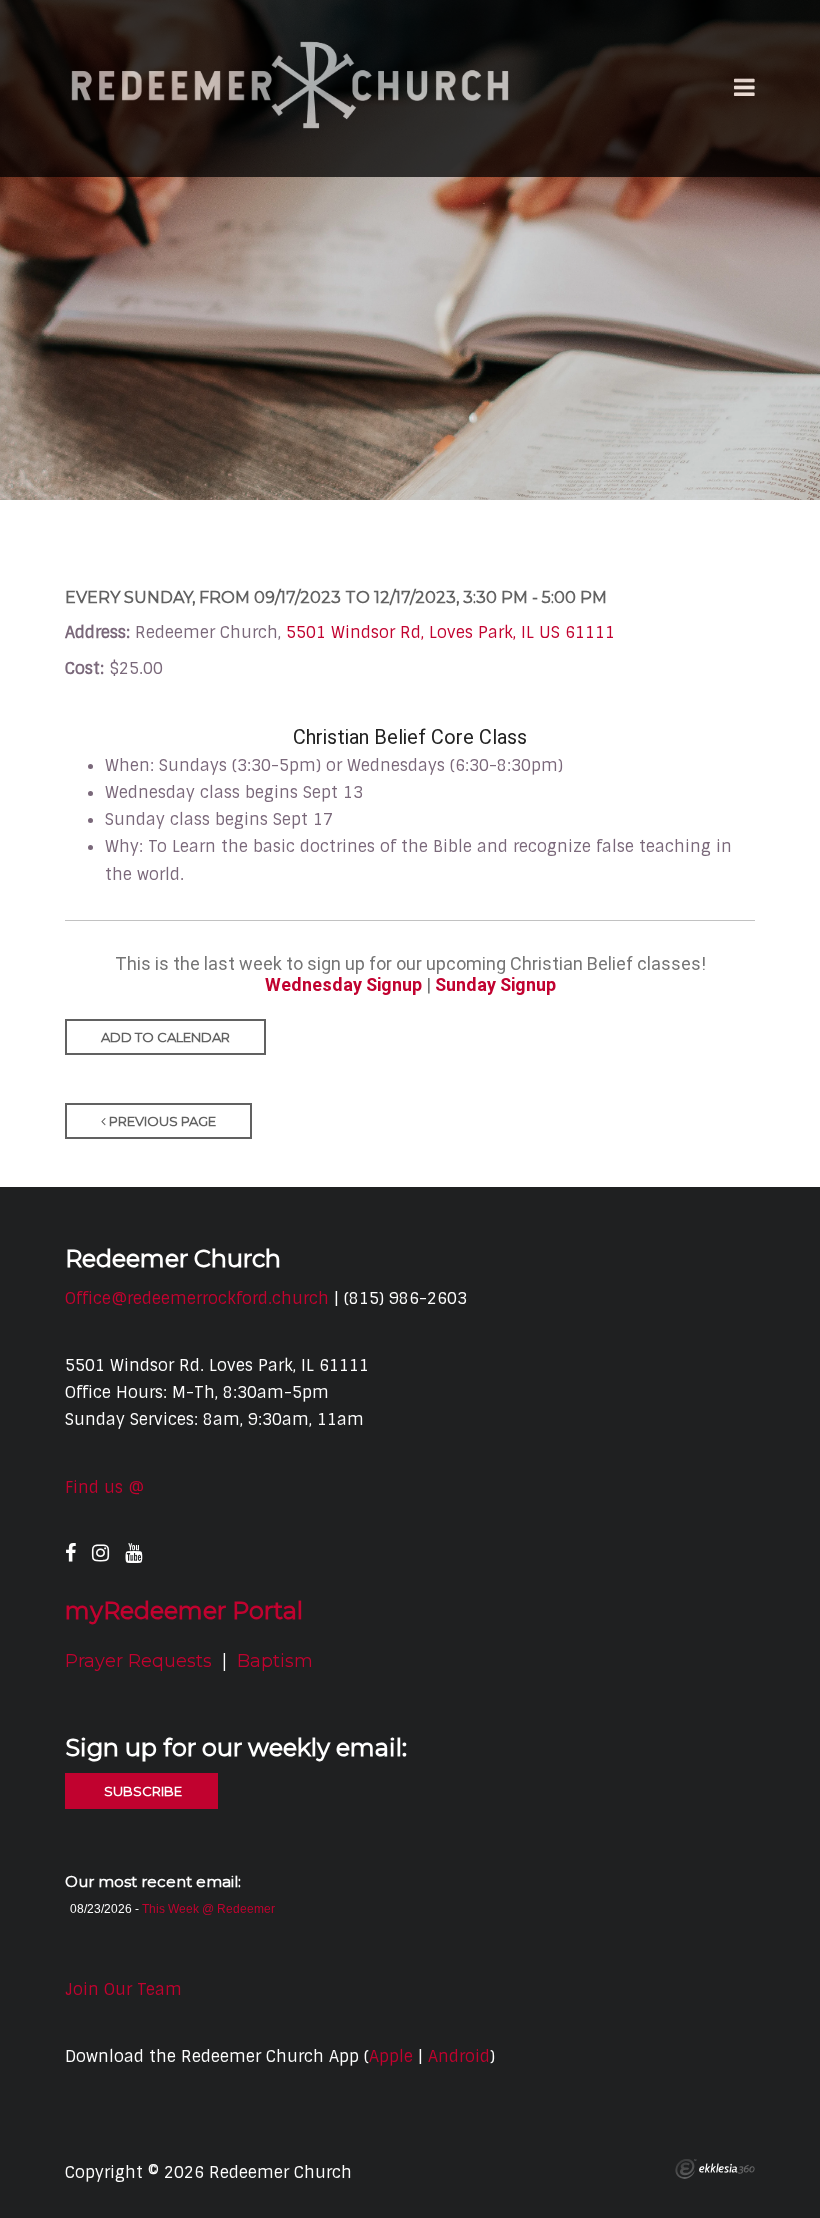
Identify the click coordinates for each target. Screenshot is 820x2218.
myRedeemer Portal (184, 1610)
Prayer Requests (138, 1661)
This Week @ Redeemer (208, 1909)
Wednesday (315, 984)
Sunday (467, 984)
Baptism (275, 1661)
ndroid (464, 2056)
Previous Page (161, 1121)
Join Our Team (123, 1989)
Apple (391, 2056)
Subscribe (141, 1791)
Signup (394, 984)
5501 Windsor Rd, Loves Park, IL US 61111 (450, 632)
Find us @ (104, 1487)
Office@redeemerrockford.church (197, 1298)
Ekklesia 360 (715, 2169)
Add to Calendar (165, 1037)
